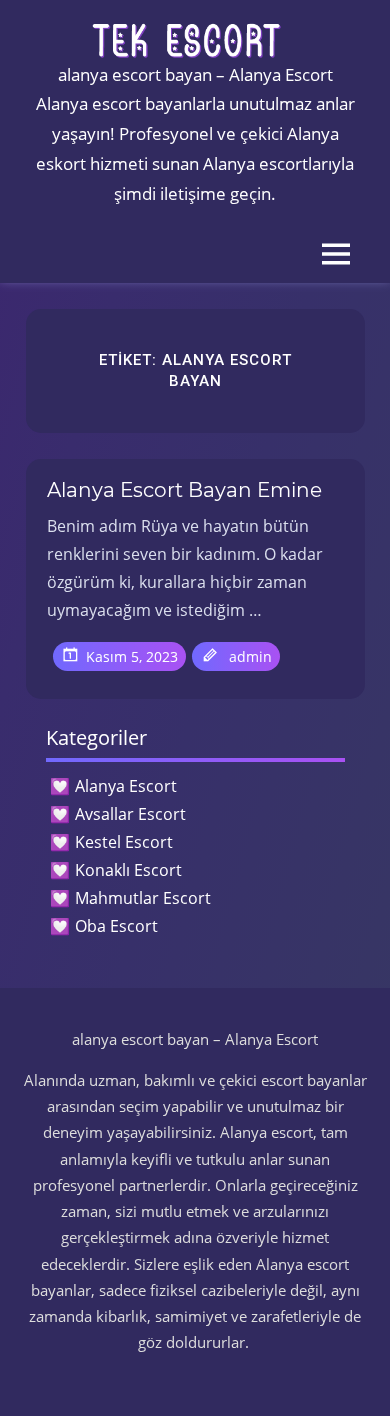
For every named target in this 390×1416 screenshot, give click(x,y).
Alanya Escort (126, 786)
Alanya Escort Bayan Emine (184, 490)
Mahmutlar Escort (143, 898)
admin (250, 656)
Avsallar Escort (130, 814)
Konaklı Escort (128, 870)
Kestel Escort (124, 842)
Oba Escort (116, 926)
